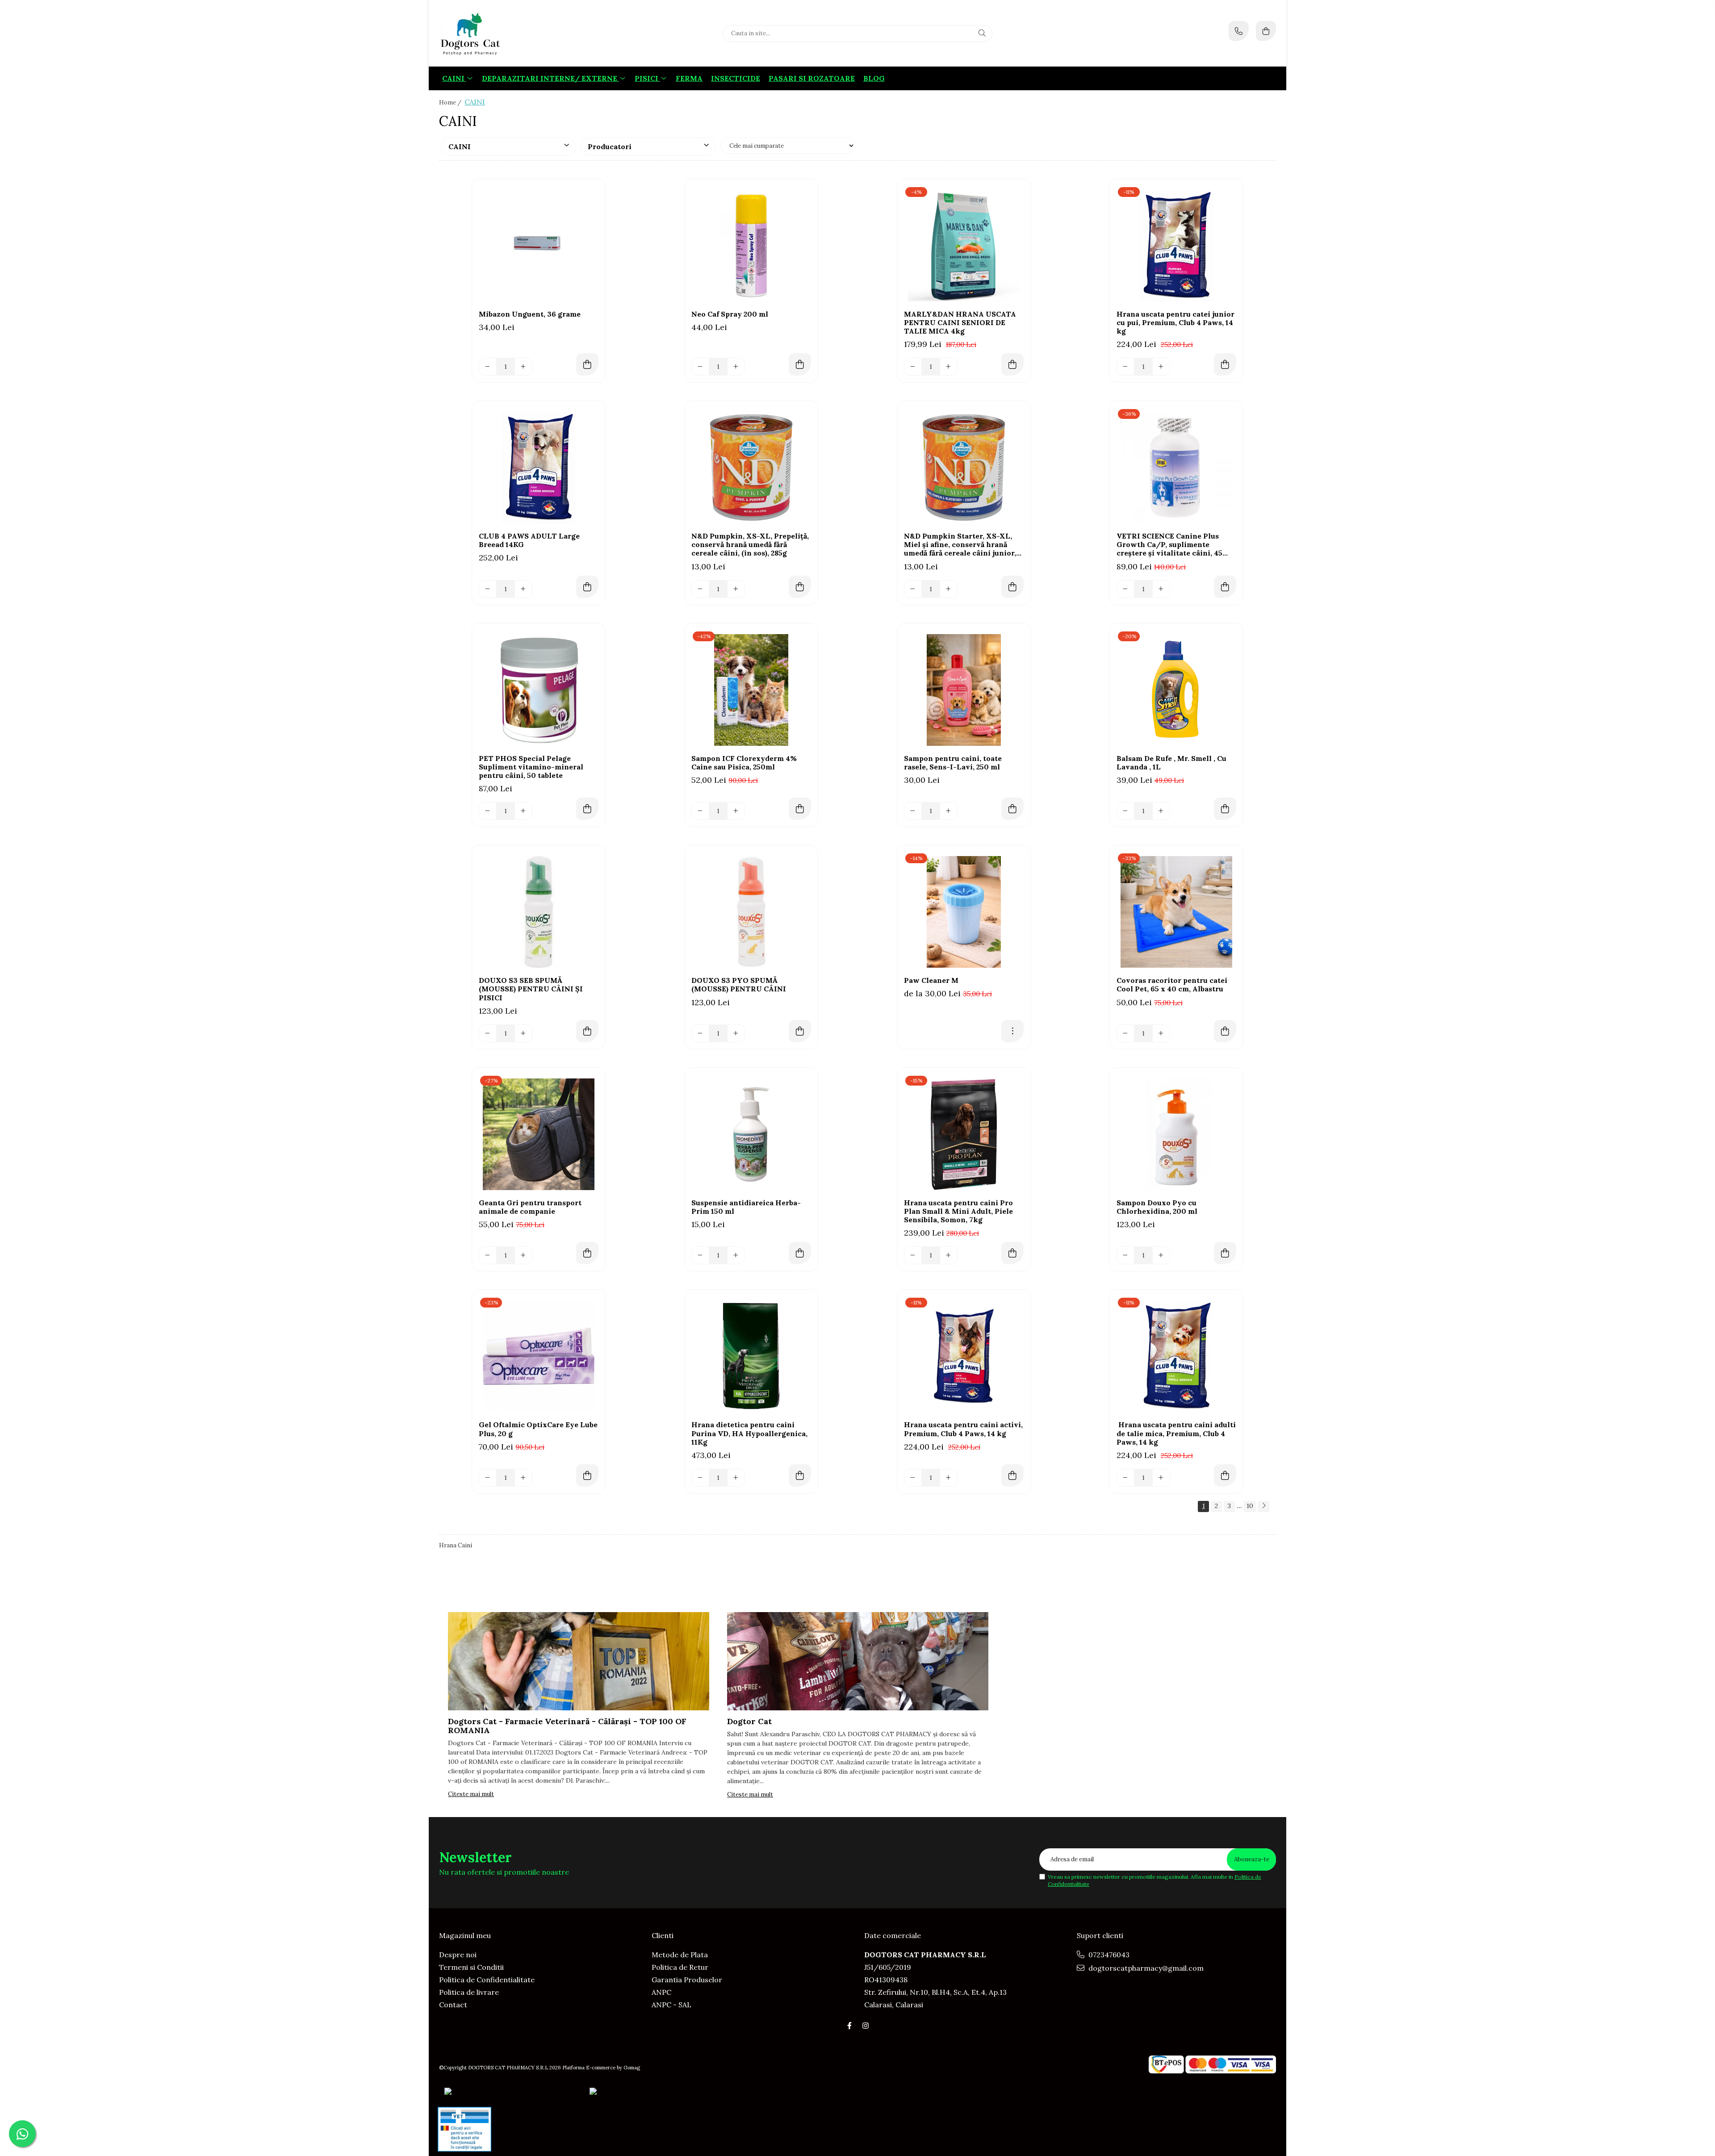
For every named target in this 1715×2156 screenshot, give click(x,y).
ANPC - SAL (671, 2005)
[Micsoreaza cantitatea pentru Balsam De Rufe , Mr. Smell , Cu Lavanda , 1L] (1125, 811)
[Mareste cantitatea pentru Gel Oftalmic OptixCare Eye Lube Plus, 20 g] (523, 1478)
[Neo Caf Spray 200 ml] (751, 246)
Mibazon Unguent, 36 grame (530, 314)
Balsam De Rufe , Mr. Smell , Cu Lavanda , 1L (1171, 763)
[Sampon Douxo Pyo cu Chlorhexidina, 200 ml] (1176, 1134)
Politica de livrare (469, 1992)
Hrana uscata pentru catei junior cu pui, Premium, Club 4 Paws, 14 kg (1175, 323)
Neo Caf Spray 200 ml (730, 314)
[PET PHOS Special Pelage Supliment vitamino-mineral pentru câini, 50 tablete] (539, 690)
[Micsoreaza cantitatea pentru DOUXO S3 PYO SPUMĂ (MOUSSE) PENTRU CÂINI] (700, 1033)
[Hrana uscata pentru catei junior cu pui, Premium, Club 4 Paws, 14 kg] (1176, 246)
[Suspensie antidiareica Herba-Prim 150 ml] (751, 1134)
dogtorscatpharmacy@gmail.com (1145, 1968)
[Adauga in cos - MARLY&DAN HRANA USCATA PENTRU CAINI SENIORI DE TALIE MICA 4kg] (1012, 364)
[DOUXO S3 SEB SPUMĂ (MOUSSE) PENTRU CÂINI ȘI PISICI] (539, 912)
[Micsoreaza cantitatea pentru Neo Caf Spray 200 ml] (700, 367)
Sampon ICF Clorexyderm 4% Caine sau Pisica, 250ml (744, 763)
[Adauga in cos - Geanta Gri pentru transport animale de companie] (587, 1253)
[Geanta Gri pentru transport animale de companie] (539, 1134)
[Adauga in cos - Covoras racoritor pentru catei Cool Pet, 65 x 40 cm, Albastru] (1225, 1031)
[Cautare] (982, 33)
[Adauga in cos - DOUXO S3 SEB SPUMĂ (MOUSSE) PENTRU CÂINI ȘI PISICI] (587, 1031)
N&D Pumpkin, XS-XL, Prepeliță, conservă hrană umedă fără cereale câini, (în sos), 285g (750, 545)
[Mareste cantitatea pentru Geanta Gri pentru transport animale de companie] (523, 1255)
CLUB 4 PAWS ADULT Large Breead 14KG (529, 540)
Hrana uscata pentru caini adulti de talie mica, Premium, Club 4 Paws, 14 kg (1176, 1433)
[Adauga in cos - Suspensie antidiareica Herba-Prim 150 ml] (800, 1253)
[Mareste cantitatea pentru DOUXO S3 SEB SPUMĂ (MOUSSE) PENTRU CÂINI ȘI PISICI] (523, 1033)
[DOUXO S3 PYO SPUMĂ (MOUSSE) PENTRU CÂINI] (751, 912)
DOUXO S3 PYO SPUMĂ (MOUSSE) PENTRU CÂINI (739, 985)
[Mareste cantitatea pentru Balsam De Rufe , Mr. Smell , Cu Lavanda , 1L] (1161, 811)
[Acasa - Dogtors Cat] (495, 33)
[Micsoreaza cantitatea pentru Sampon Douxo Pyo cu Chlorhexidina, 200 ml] (1125, 1255)
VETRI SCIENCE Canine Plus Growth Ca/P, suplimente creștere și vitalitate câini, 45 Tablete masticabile (1169, 545)
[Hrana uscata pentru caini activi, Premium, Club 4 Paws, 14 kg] (964, 1356)
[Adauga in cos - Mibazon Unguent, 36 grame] (587, 364)
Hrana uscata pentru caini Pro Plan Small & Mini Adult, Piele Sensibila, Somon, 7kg (958, 1211)
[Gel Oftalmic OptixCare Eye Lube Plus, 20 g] (539, 1356)
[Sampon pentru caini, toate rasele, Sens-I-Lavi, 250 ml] (964, 690)
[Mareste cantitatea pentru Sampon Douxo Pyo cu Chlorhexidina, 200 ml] (1161, 1255)
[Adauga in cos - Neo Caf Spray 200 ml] (800, 364)
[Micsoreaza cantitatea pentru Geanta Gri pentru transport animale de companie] (488, 1255)
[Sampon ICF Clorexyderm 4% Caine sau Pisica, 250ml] (751, 690)
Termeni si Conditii (471, 1967)
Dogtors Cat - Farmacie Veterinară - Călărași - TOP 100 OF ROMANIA (567, 1726)
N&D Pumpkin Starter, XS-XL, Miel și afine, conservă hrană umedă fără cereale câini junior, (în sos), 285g (960, 545)
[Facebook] (849, 2026)
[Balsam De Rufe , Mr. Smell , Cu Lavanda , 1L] (1176, 690)
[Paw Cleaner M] (964, 912)
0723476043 (1108, 1955)
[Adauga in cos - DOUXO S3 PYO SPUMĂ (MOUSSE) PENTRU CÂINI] (800, 1031)
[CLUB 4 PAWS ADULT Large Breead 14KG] (539, 468)
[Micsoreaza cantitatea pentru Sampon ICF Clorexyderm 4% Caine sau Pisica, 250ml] (700, 811)
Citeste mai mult (471, 1794)
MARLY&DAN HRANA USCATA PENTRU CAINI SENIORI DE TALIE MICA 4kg (960, 323)
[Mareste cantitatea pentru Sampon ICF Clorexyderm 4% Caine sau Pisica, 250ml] (736, 811)
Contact (453, 2005)
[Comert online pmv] (464, 2129)
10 (1250, 1506)
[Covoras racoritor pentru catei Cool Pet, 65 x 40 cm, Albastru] (1176, 912)
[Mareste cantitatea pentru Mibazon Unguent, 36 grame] (523, 367)
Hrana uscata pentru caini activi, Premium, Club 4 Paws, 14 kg (963, 1429)
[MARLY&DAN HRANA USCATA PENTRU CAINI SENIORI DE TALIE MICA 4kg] (964, 246)
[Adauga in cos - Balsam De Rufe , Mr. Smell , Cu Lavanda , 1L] (1225, 809)
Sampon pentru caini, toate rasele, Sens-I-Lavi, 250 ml (953, 763)
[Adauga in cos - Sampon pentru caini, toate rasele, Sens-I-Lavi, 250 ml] (1012, 809)
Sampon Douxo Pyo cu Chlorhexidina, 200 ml (1157, 1207)
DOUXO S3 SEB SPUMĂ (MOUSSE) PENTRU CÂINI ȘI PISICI (531, 989)
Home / (451, 102)
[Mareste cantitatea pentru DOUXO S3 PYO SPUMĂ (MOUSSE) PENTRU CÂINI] (736, 1033)
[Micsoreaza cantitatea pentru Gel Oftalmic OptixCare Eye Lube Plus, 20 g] (488, 1478)
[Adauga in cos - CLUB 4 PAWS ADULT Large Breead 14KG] (587, 587)
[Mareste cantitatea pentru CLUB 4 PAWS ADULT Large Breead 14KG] (523, 589)
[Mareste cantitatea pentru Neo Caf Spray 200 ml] (736, 367)
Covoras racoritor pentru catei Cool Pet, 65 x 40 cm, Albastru (1172, 985)
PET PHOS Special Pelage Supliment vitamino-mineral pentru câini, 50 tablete (531, 767)
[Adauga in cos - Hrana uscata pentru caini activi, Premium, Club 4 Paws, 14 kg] (1012, 1475)
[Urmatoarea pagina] (1263, 1506)
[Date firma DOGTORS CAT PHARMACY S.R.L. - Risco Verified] (696, 2092)
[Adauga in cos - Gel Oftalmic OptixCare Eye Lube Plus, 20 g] (587, 1475)
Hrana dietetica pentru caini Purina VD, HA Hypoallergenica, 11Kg (749, 1433)
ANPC (661, 1992)
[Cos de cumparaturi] (1266, 31)
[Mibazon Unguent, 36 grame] (539, 246)
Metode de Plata (680, 1955)
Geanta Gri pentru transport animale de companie (530, 1207)
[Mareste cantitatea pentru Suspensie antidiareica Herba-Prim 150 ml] (736, 1255)
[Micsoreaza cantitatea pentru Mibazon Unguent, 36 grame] (488, 367)
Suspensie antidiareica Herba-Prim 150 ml (746, 1207)
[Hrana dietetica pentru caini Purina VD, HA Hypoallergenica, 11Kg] (751, 1356)
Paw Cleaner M (931, 980)
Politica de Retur (680, 1967)
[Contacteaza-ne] (1239, 31)
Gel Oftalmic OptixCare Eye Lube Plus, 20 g (538, 1429)
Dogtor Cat (749, 1721)
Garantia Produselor (687, 1980)
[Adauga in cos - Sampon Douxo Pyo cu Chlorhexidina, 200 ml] (1225, 1253)
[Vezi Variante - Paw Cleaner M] (1012, 1031)
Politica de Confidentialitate (487, 1980)
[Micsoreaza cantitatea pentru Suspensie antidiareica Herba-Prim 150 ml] (700, 1255)
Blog (874, 78)
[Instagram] (866, 2026)
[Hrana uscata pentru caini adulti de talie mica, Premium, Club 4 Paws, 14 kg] (1176, 1356)
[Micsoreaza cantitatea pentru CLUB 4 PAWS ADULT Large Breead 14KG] (488, 589)
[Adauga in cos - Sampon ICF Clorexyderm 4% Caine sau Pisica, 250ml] (800, 809)
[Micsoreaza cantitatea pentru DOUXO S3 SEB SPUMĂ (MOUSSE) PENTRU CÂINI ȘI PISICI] (488, 1033)
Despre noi (458, 1955)
